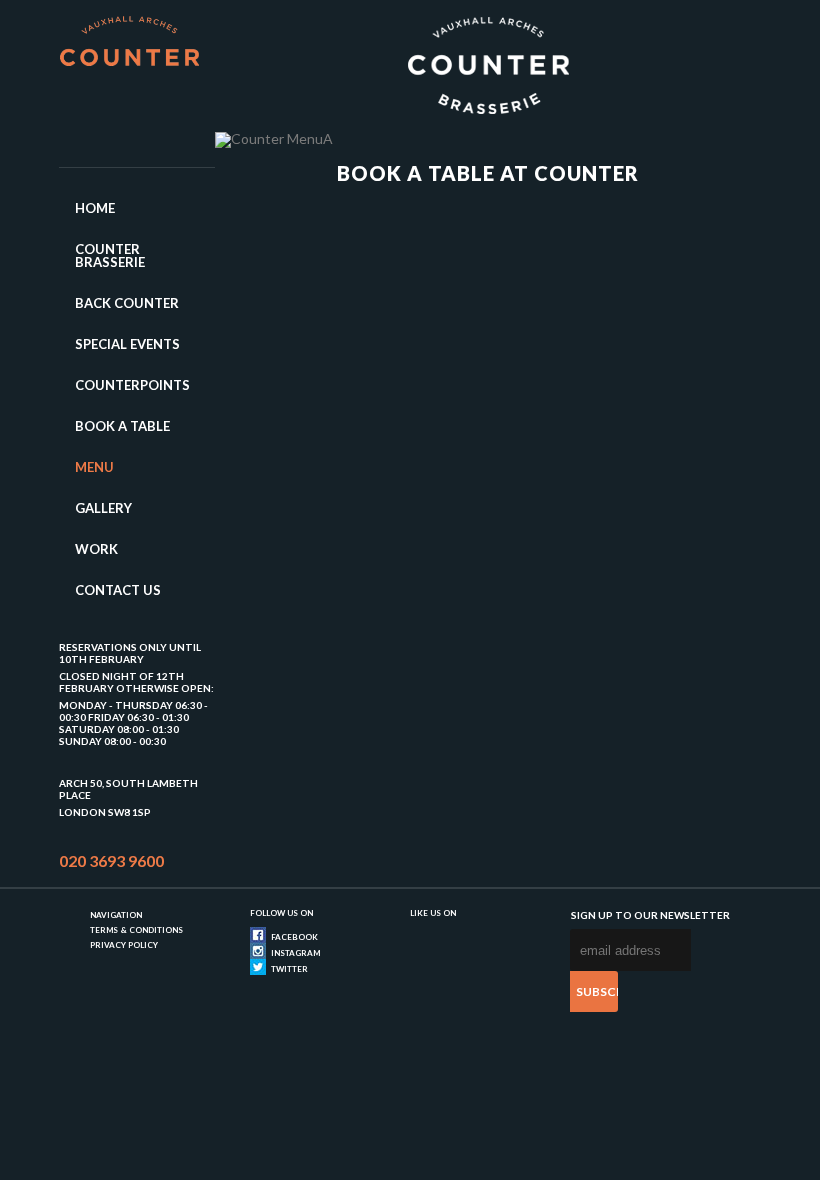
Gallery (103, 508)
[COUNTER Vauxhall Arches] (129, 49)
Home (95, 208)
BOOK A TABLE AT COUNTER (488, 173)
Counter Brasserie (110, 255)
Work (96, 549)
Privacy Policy (124, 945)
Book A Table (122, 426)
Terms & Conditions (136, 930)
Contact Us (118, 590)
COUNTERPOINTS (132, 385)
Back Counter (127, 303)
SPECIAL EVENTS (127, 344)
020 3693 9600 (111, 860)
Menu (94, 467)
